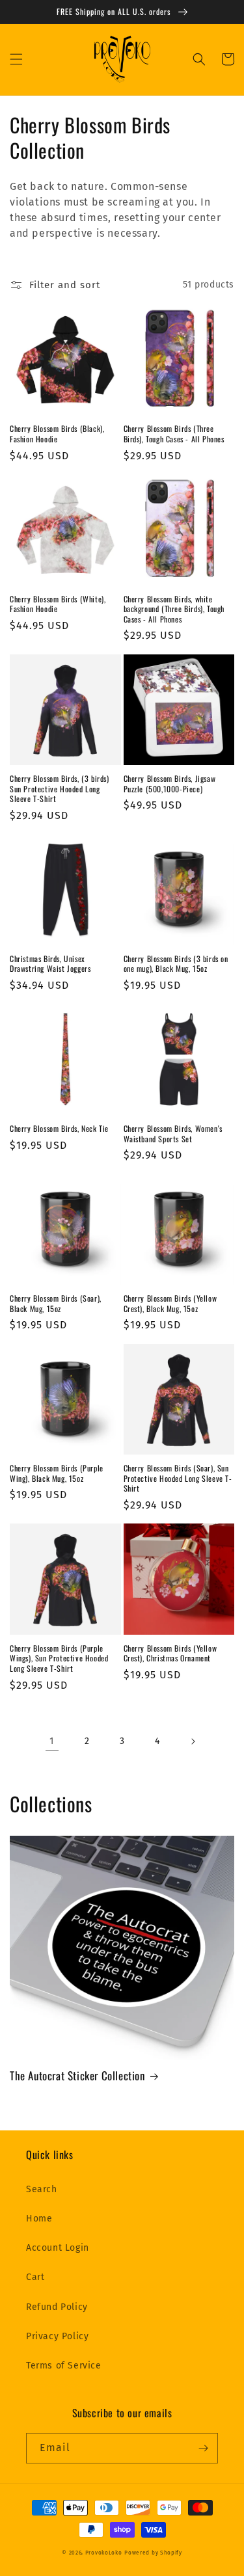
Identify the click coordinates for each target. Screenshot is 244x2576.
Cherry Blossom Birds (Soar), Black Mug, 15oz (56, 1303)
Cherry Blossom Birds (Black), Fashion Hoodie (57, 434)
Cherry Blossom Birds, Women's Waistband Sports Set (173, 1134)
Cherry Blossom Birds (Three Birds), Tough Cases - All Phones (174, 434)
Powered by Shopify (153, 2553)
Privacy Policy (57, 2336)
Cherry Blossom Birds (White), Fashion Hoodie (58, 604)
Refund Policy (57, 2307)
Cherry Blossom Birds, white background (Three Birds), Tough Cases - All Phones (174, 609)
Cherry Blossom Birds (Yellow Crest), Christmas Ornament (170, 1653)
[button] (16, 59)
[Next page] (193, 1741)
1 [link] (52, 1741)
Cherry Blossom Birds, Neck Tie (59, 1129)
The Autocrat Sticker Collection (77, 2076)
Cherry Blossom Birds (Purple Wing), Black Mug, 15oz (57, 1473)
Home (39, 2219)
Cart (35, 2277)
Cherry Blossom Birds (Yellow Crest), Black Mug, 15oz (170, 1303)
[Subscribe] (203, 2448)
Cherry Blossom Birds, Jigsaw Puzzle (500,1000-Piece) (170, 784)
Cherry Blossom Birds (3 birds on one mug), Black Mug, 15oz (176, 964)
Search (42, 2189)
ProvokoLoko (104, 2553)
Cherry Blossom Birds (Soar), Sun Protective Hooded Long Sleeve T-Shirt (178, 1478)
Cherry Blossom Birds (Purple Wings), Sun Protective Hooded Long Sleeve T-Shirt (59, 1658)
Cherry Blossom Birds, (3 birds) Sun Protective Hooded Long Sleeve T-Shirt (60, 789)
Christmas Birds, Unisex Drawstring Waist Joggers (50, 964)
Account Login (58, 2248)
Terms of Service (64, 2366)
